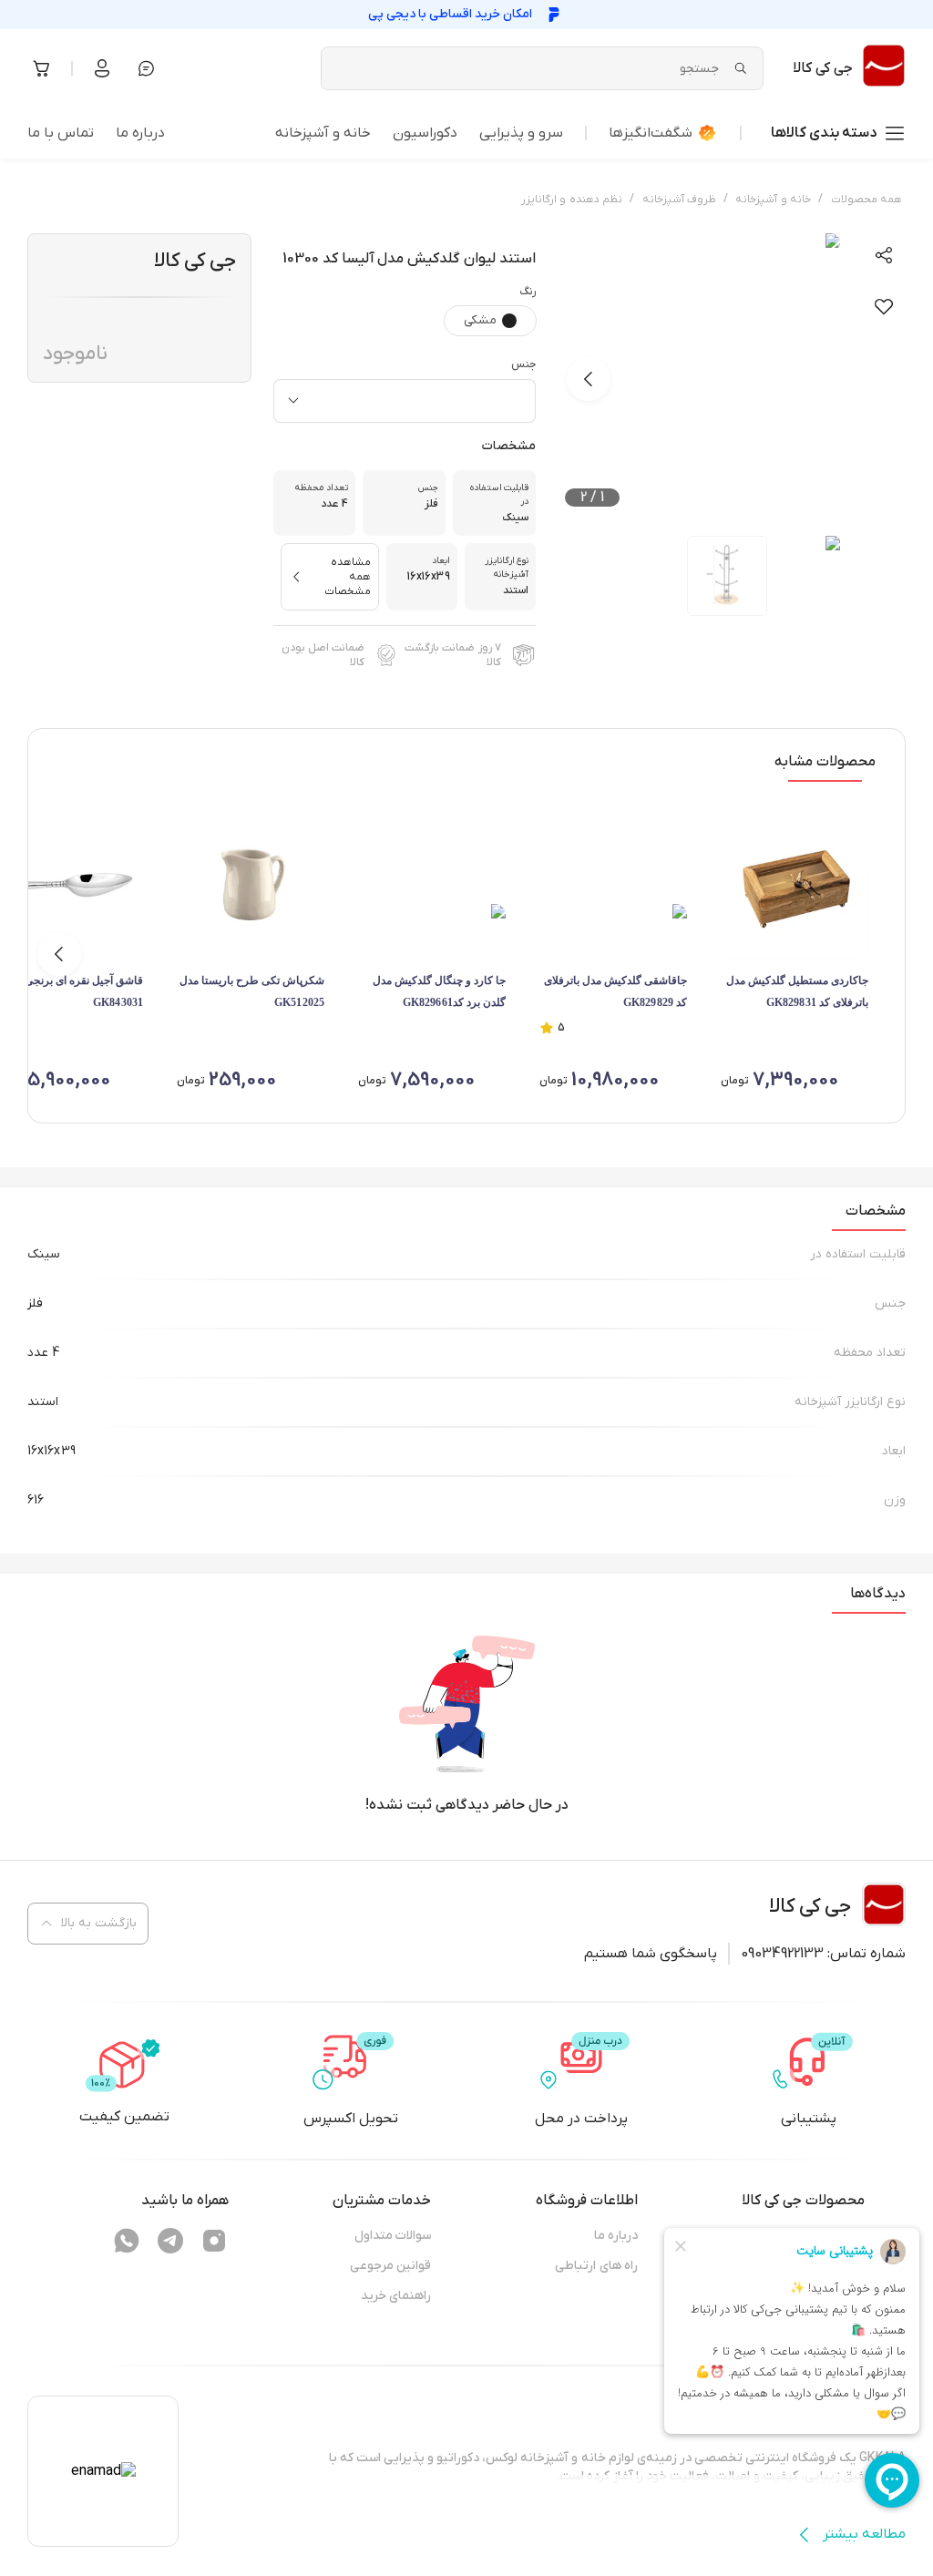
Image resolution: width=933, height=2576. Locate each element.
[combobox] (405, 401)
